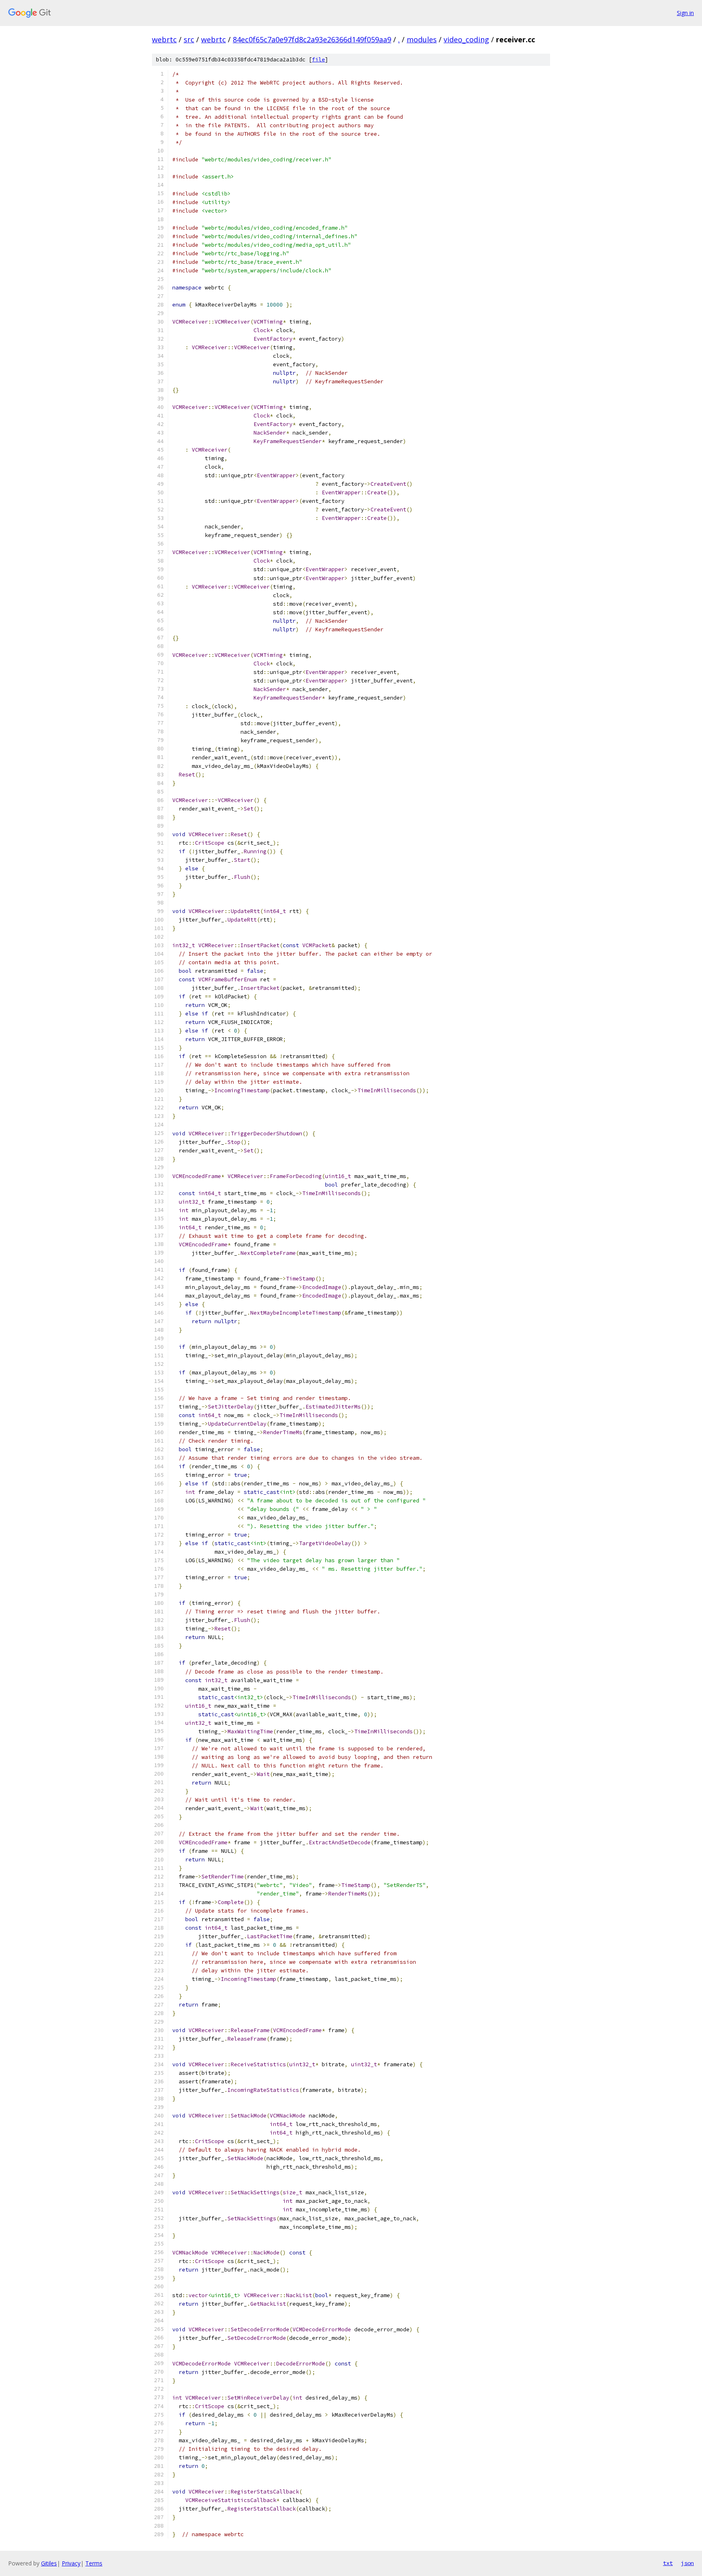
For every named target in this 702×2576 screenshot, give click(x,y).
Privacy (71, 2563)
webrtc (164, 39)
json (687, 2563)
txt (668, 2563)
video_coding (466, 39)
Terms (94, 2563)
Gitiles (49, 2563)
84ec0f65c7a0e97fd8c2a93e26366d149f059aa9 (312, 39)
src (189, 39)
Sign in (685, 13)
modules (422, 39)
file (318, 60)
